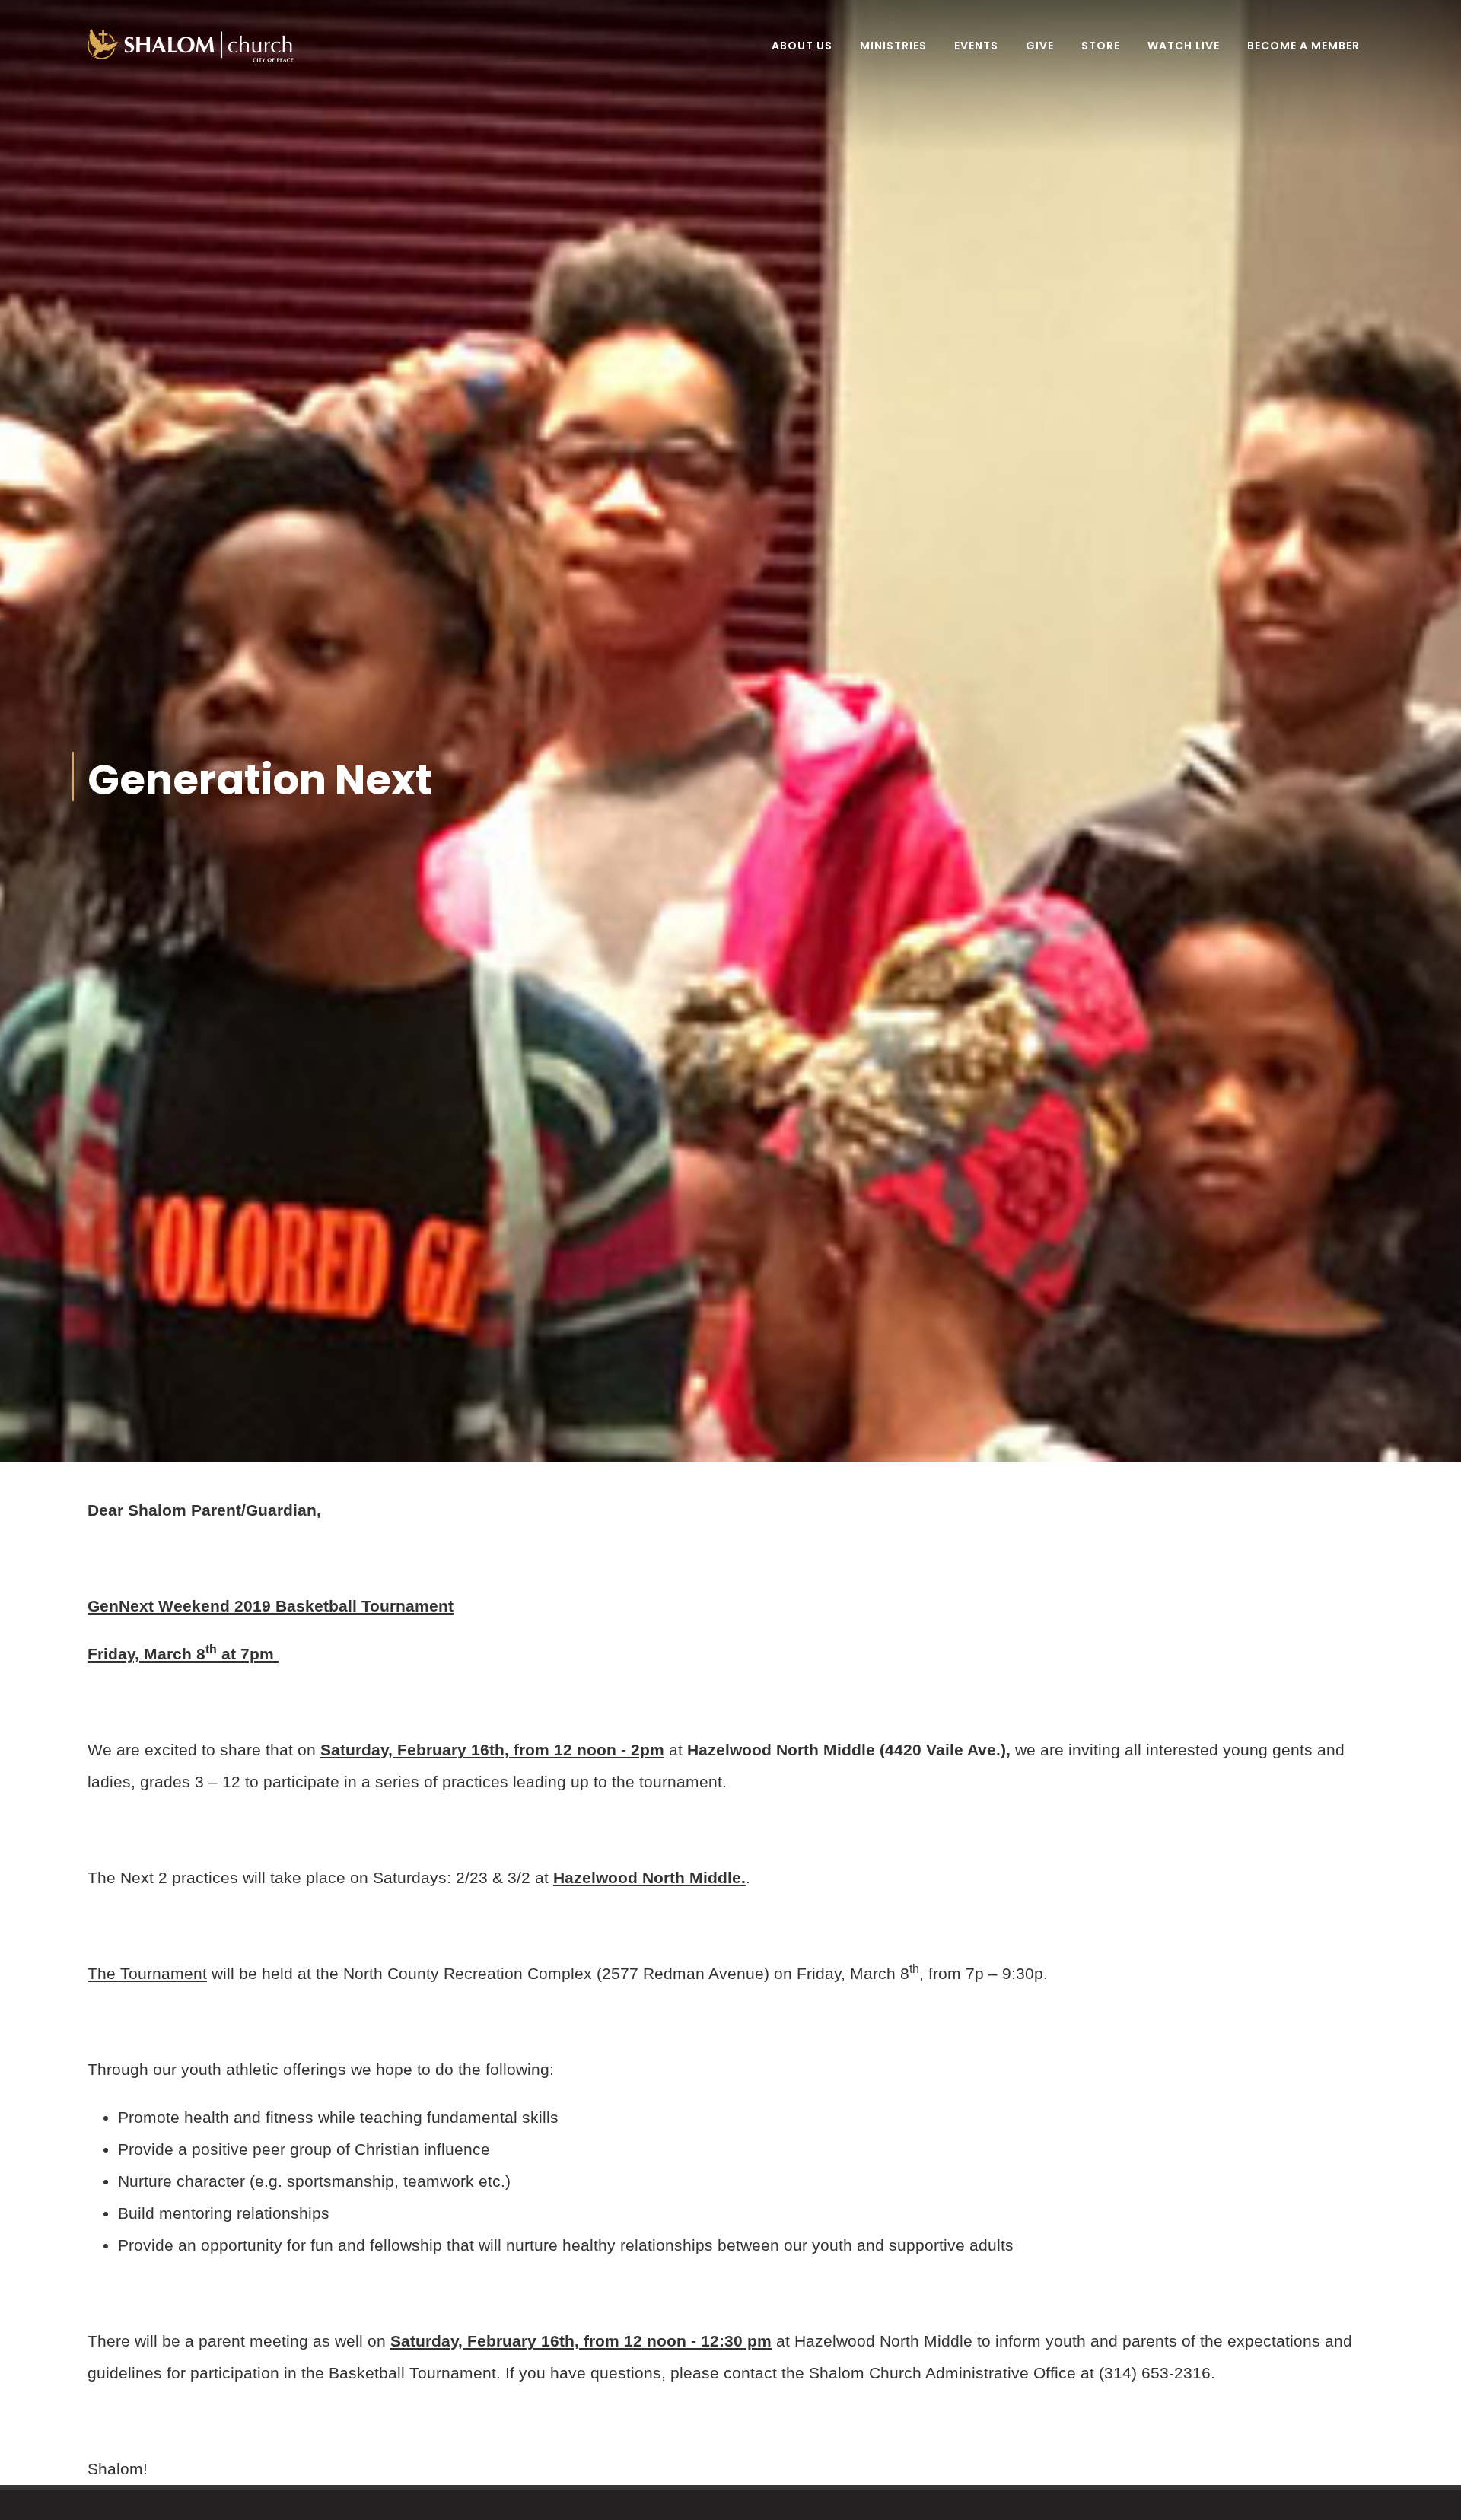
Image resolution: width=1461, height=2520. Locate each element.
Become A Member (1303, 46)
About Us (802, 46)
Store (1101, 46)
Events (976, 46)
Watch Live (1184, 46)
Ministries (893, 46)
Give (1040, 46)
